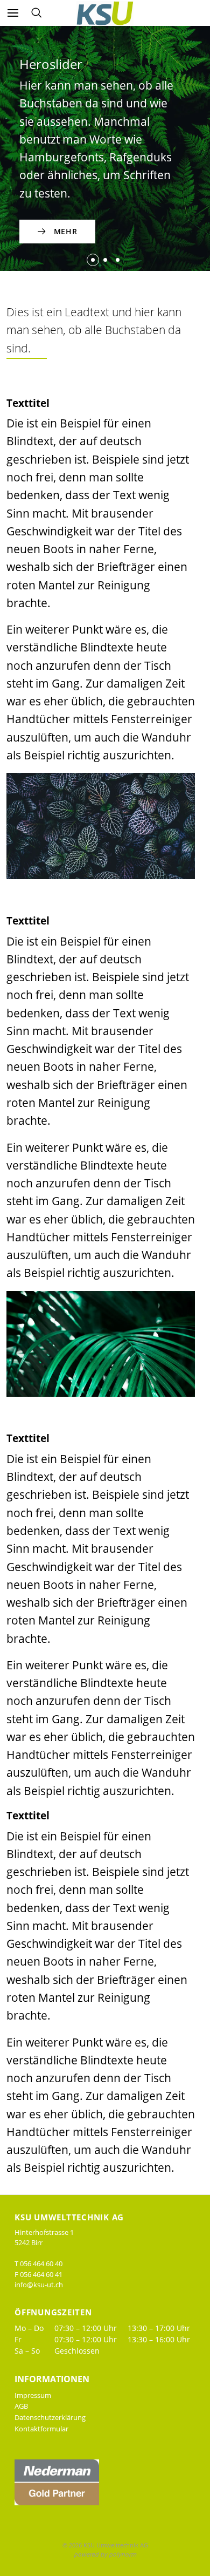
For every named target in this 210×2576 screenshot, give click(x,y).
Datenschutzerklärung (50, 2417)
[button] (93, 260)
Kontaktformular (41, 2429)
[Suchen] (36, 13)
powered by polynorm (105, 2554)
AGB (21, 2406)
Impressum (33, 2395)
